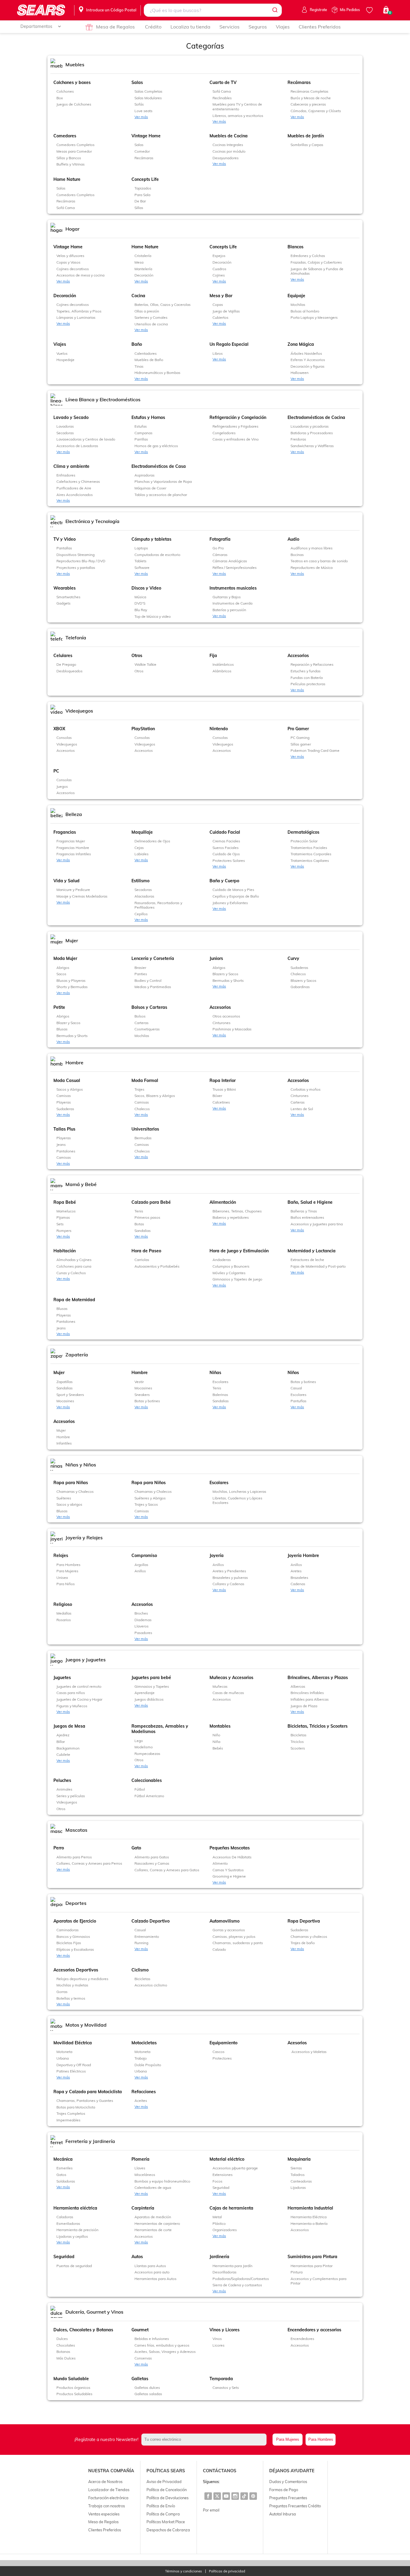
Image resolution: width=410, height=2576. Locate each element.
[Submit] (274, 10)
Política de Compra (163, 2514)
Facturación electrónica (108, 2498)
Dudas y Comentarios (288, 2482)
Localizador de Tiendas (109, 2490)
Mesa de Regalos (115, 27)
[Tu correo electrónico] (206, 2440)
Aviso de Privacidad (164, 2482)
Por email (211, 2510)
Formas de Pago (284, 2490)
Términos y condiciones (184, 2571)
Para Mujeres (288, 2439)
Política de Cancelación (167, 2490)
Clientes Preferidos (320, 27)
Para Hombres (321, 2439)
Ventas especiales (104, 2514)
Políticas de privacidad (227, 2571)
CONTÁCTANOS (220, 2471)
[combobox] (213, 10)
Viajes (283, 27)
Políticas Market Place (166, 2522)
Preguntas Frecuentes (288, 2498)
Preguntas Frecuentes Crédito (295, 2506)
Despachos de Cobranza (168, 2530)
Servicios (229, 27)
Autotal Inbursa (283, 2514)
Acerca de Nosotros (105, 2482)
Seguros (258, 27)
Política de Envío (161, 2506)
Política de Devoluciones (167, 2498)
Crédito (153, 27)
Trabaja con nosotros (107, 2506)
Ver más (141, 117)
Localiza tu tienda (190, 27)
